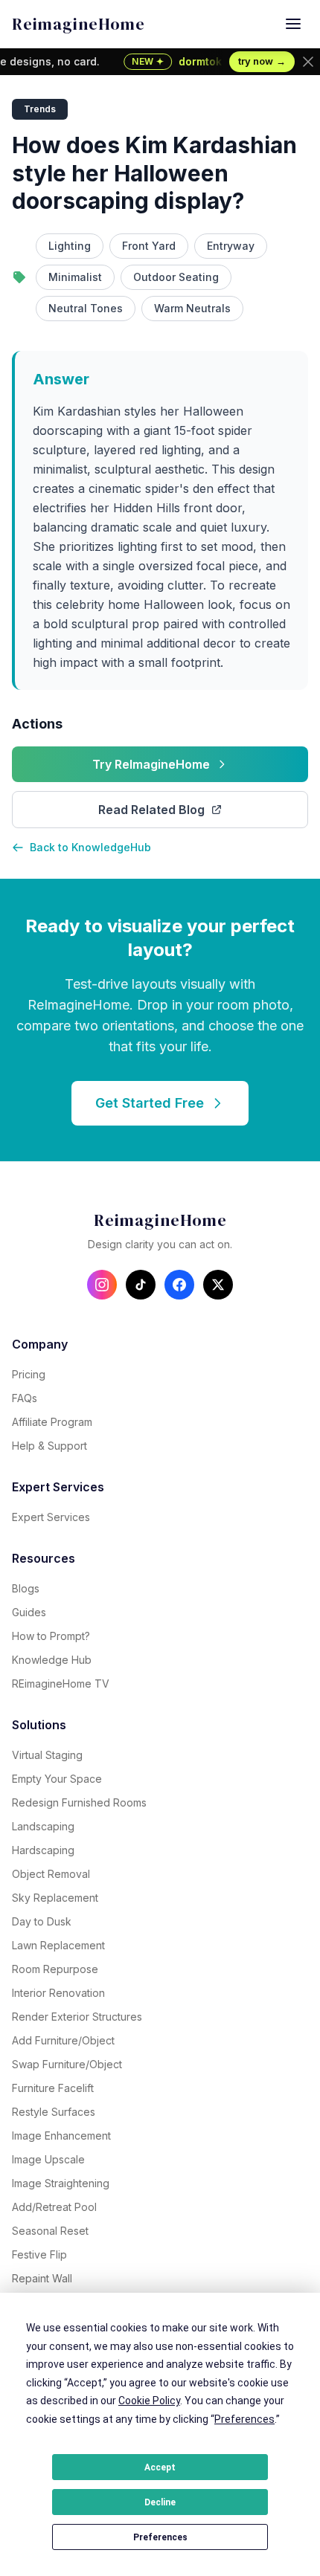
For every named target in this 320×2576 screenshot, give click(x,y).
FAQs (25, 1398)
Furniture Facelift (53, 2088)
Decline (160, 2502)
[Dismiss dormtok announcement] (308, 62)
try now (262, 61)
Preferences (160, 2537)
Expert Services (51, 1517)
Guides (29, 1612)
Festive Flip (39, 2254)
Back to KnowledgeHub (90, 847)
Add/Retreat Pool (54, 2207)
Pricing (29, 1374)
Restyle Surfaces (54, 2112)
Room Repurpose (55, 1969)
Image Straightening (61, 2183)
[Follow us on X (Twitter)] (218, 1285)
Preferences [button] (244, 2419)
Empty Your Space (57, 1779)
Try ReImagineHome (151, 764)
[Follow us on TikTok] (141, 1285)
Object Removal (51, 1874)
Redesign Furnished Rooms (79, 1802)
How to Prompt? (51, 1636)
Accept (160, 2467)
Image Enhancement (61, 2136)
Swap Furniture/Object (67, 2064)
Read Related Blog (151, 810)
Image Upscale (48, 2159)
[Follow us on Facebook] (179, 1285)
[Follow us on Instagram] (102, 1285)
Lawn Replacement (58, 1945)
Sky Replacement (55, 1898)
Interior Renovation (58, 1993)
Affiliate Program (52, 1422)
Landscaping (43, 1826)
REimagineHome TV (61, 1684)
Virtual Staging (47, 1755)
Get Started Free (150, 1103)
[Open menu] (293, 24)
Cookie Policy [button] (149, 2401)
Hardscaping (43, 1850)
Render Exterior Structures (77, 2017)
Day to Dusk (42, 1921)
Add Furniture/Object (63, 2040)
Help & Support (49, 1446)
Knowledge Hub (52, 1660)
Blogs (26, 1588)
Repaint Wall (42, 2278)
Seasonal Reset (50, 2231)
